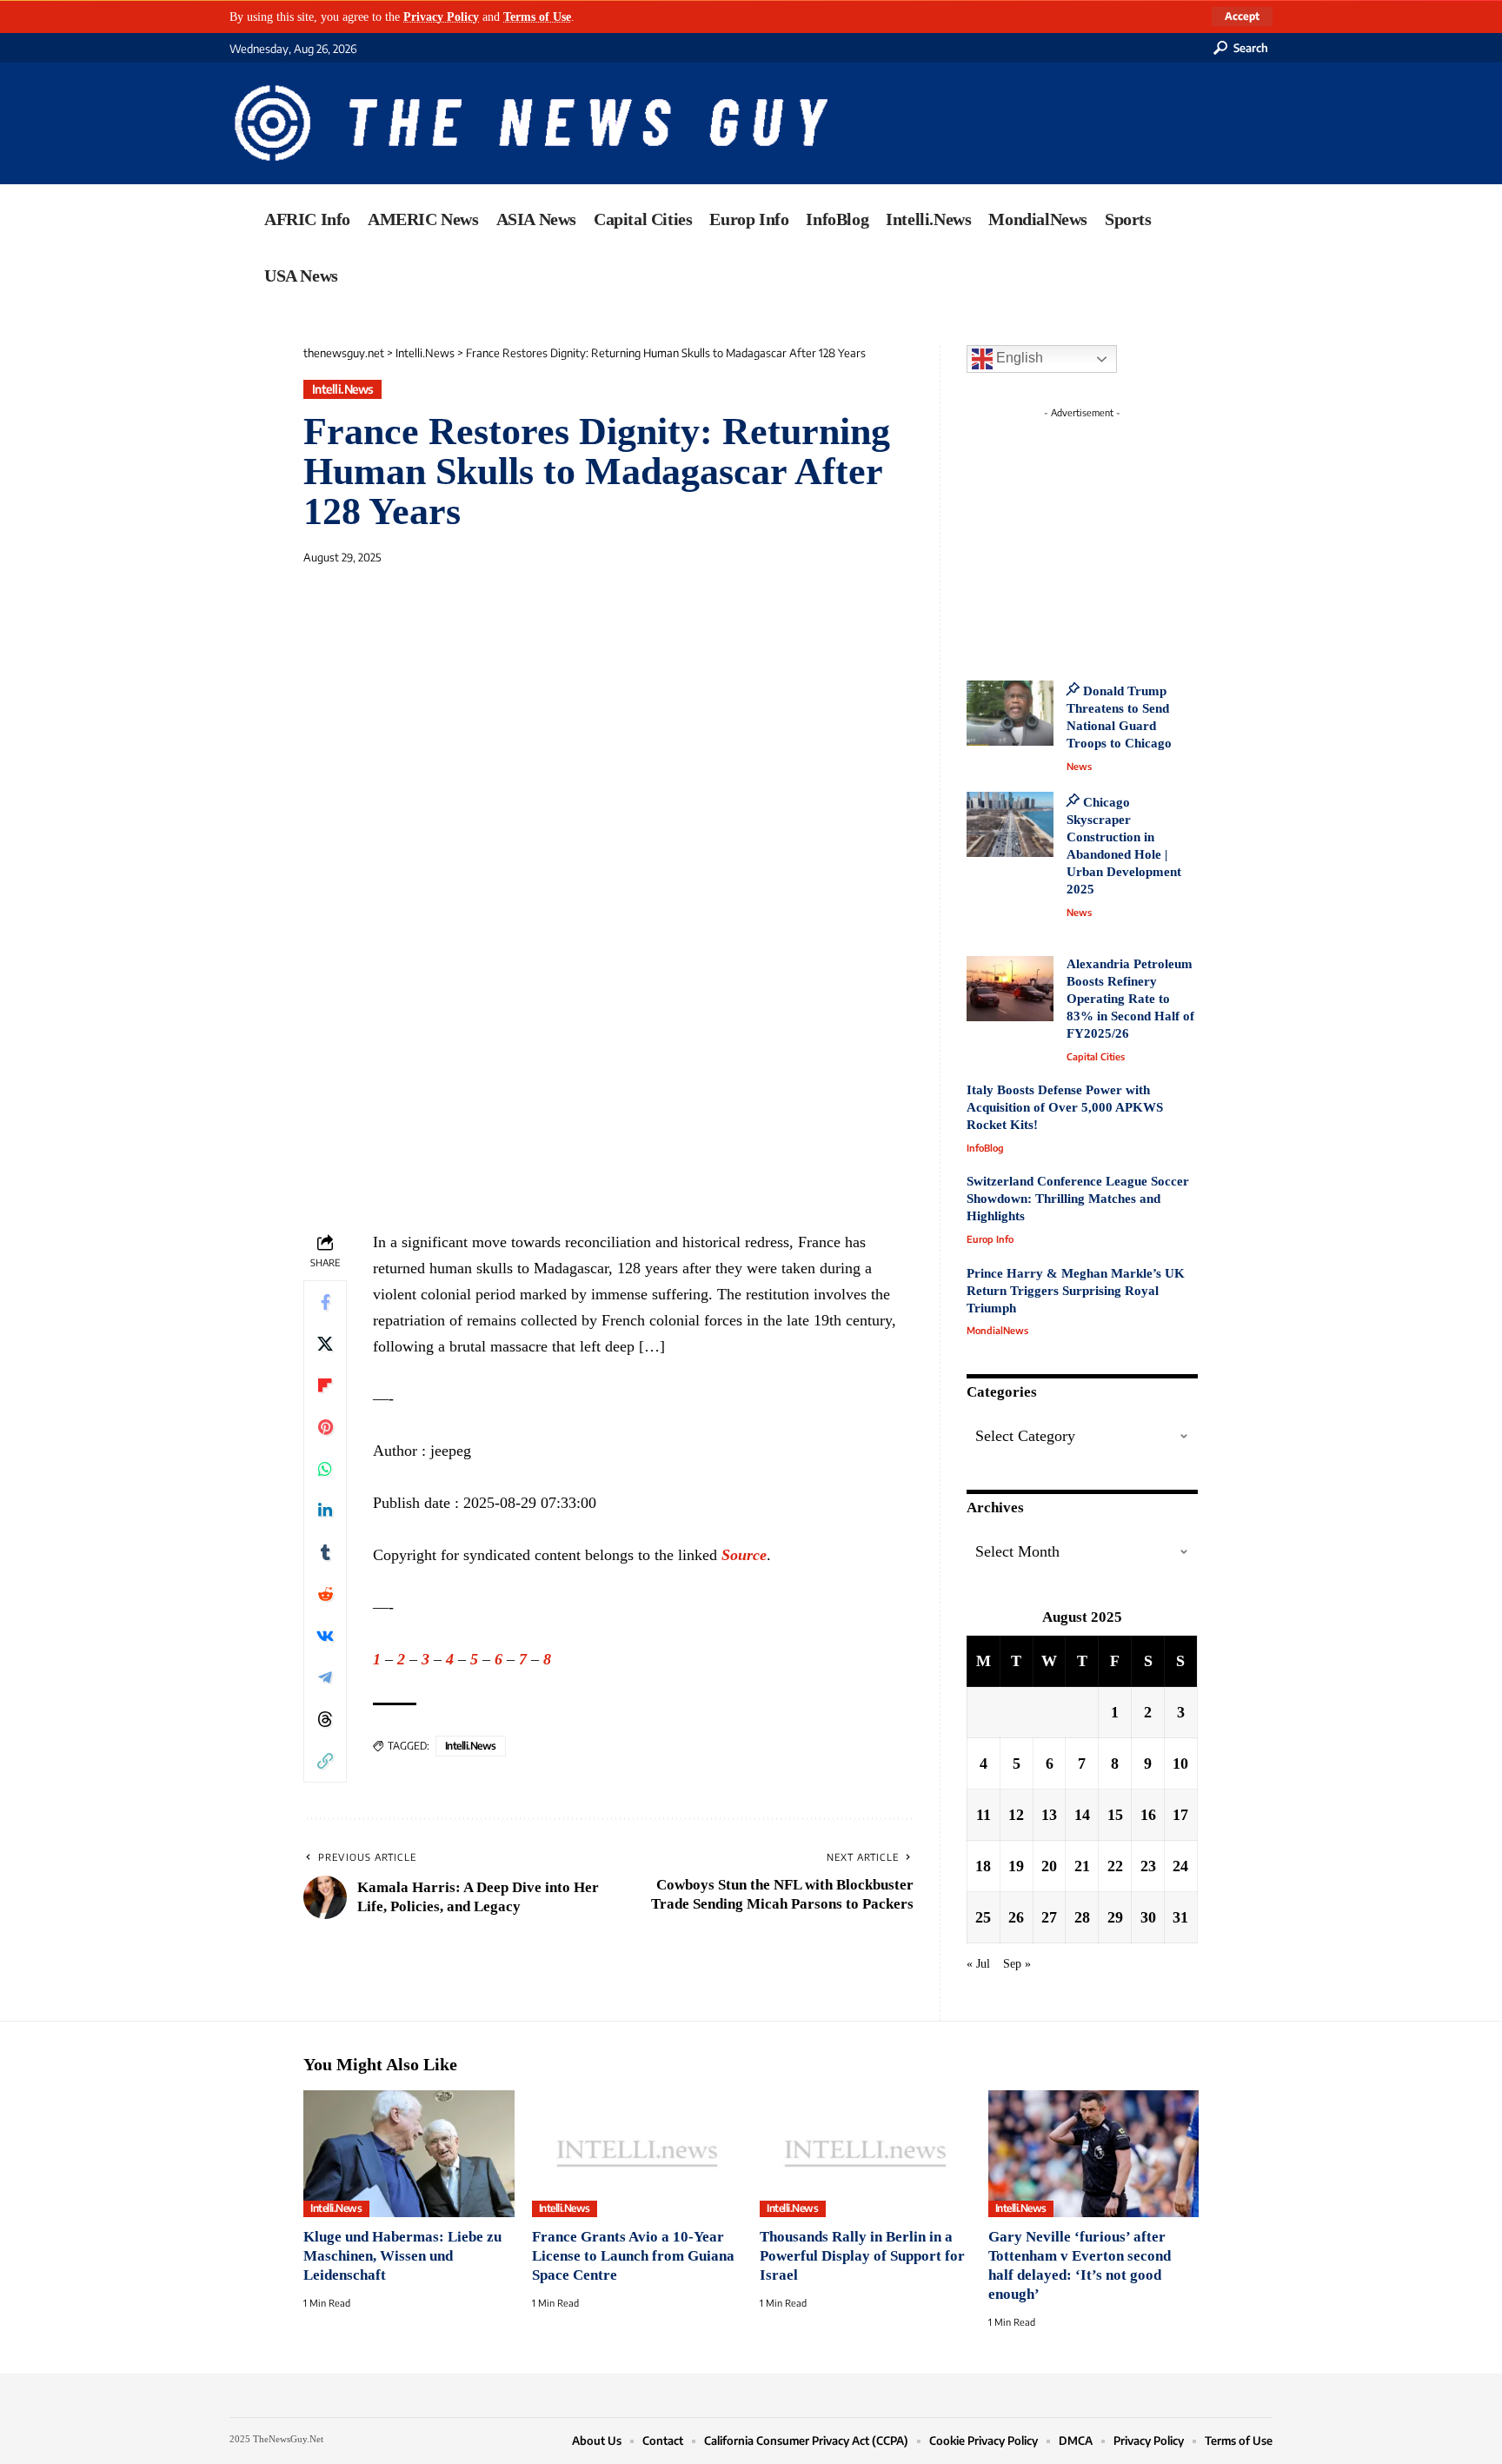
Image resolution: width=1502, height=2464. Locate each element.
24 (1180, 1866)
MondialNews (997, 1330)
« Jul (978, 1963)
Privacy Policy (441, 17)
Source (744, 1555)
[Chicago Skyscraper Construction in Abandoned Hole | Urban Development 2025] (1010, 824)
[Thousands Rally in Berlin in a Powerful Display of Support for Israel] (865, 2154)
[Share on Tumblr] (325, 1552)
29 (1115, 1917)
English (1018, 358)
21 (1082, 1866)
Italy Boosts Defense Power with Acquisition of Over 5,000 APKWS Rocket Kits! (1065, 1107)
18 (983, 1866)
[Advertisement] (1114, 535)
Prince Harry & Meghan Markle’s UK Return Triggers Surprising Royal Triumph (1076, 1291)
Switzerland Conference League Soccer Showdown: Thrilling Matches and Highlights (1078, 1199)
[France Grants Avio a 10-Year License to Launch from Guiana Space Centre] (638, 2154)
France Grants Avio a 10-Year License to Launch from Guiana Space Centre (633, 2256)
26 (1016, 1917)
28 (1082, 1917)
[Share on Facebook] (325, 1302)
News (1079, 766)
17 (1180, 1815)
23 (1148, 1866)
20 (1049, 1866)
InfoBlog (985, 1148)
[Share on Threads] (325, 1719)
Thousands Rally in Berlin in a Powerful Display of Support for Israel (862, 2256)
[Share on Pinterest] (325, 1427)
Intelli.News (343, 389)
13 (1049, 1815)
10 (1180, 1763)
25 (983, 1917)
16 (1148, 1815)
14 (1082, 1815)
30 (1148, 1917)
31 (1180, 1917)
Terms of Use (537, 17)
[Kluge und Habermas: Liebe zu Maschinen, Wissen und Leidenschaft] (409, 2154)
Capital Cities (1096, 1056)
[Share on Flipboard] (325, 1385)
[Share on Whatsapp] (325, 1469)
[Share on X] (325, 1344)
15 (1115, 1815)
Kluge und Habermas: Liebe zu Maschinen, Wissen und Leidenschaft (402, 2256)
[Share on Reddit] (325, 1594)
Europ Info (990, 1239)
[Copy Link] (325, 1761)
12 (1016, 1815)
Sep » (1017, 1963)
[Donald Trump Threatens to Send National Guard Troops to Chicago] (1010, 713)
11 (984, 1815)
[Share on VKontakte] (325, 1636)
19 (1016, 1866)
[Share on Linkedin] (325, 1511)
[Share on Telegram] (325, 1677)
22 (1115, 1866)
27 (1049, 1917)
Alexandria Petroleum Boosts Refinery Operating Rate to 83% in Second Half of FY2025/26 (1130, 999)
